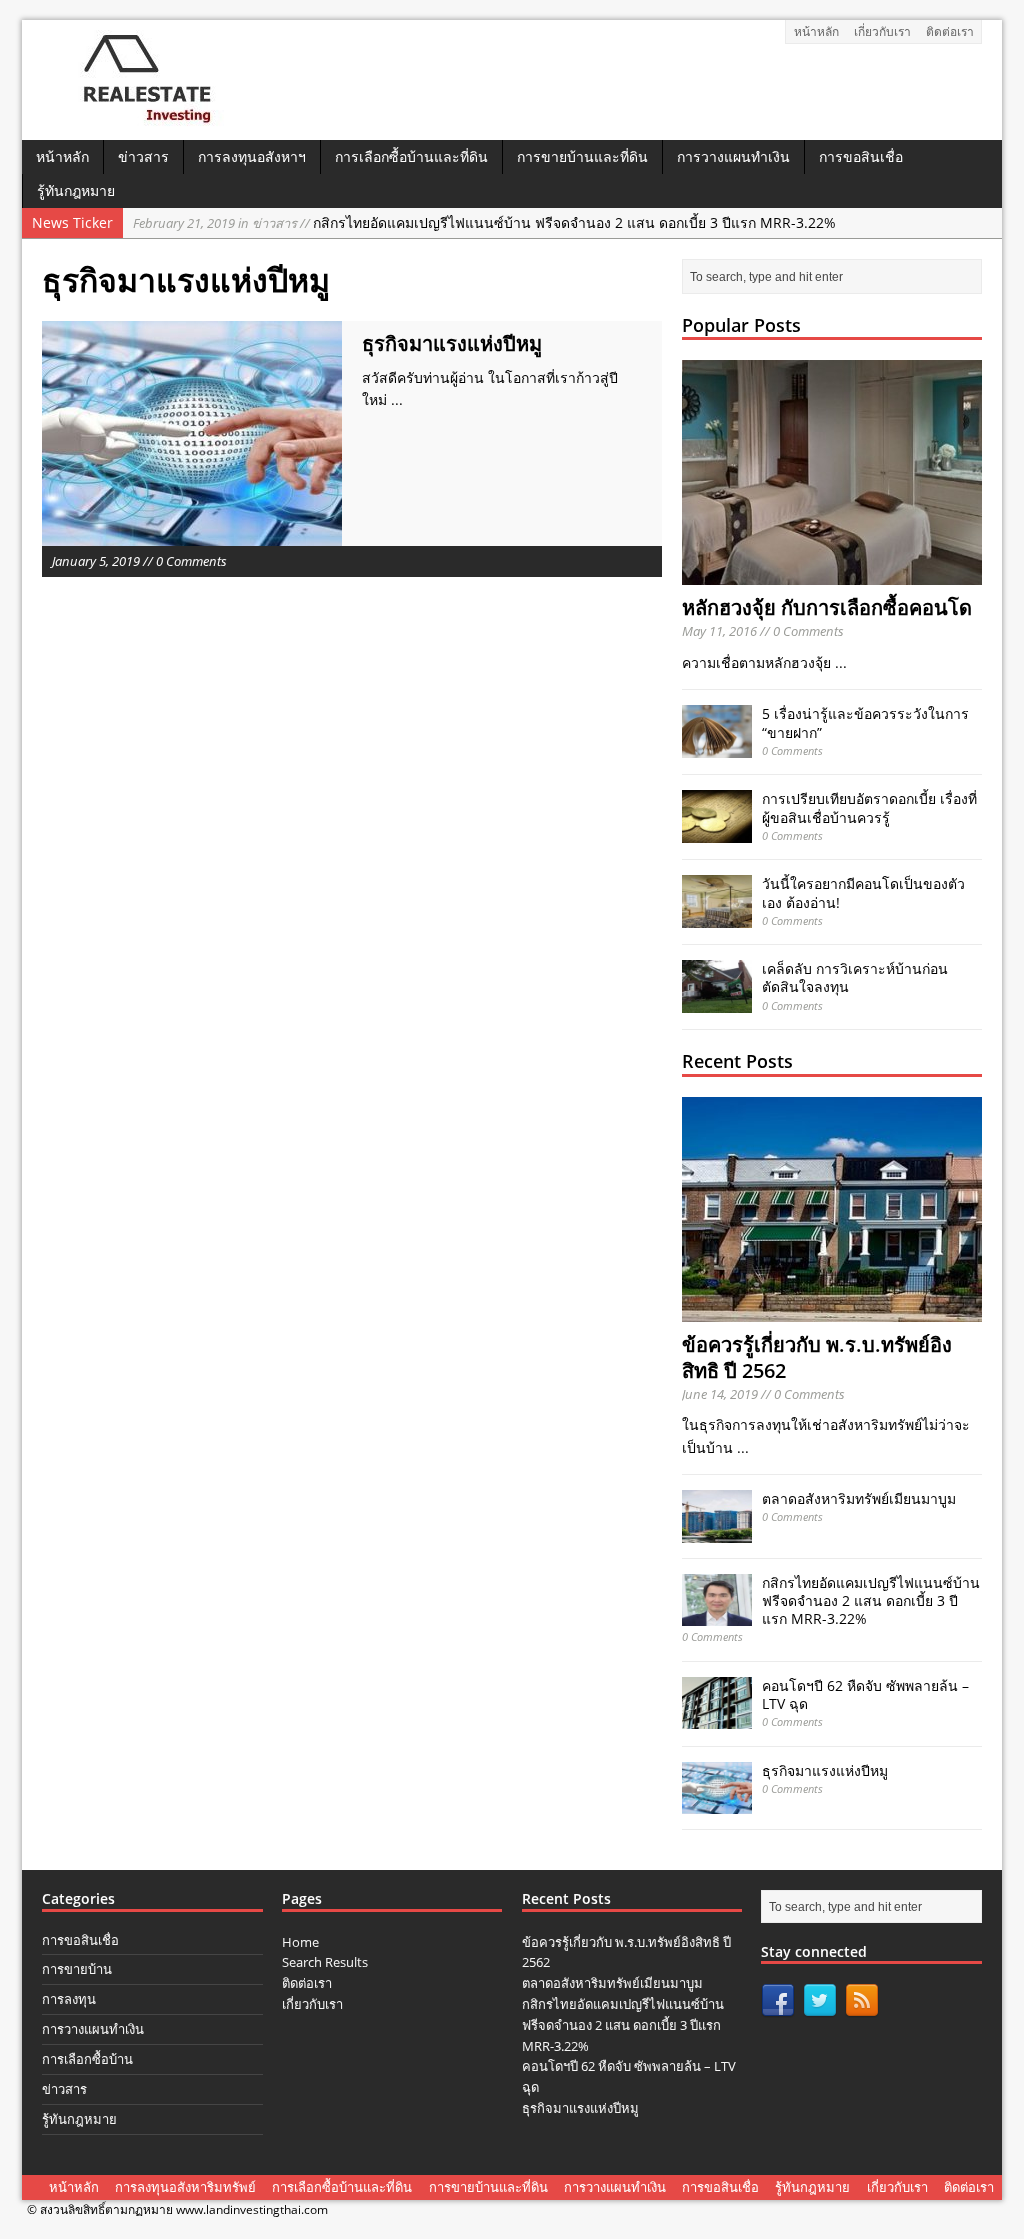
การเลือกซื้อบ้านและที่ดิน (411, 156)
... (397, 399)
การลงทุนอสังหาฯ (252, 156)
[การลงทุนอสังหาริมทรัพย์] (139, 118)
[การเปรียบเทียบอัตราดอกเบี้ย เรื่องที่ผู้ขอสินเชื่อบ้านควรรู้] (717, 830)
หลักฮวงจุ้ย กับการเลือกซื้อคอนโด (827, 607)
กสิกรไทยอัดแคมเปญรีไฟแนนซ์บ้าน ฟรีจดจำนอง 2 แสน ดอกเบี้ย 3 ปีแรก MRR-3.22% (484, 222)
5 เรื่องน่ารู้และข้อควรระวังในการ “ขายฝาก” (865, 722)
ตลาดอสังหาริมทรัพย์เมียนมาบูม (859, 1498)
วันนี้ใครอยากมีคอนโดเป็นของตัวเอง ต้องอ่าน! (863, 892)
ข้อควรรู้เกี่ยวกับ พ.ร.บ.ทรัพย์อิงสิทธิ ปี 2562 (817, 1357)
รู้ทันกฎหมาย (76, 190)
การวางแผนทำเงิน (733, 156)
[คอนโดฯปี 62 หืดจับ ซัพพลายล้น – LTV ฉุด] (717, 1717)
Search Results (325, 1962)
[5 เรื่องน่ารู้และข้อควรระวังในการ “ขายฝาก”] (717, 746)
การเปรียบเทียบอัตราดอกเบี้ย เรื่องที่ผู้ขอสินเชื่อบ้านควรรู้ (869, 807)
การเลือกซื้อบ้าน (87, 2059)
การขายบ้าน (77, 1969)
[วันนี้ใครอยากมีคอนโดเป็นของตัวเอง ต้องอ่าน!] (717, 915)
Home (300, 1942)
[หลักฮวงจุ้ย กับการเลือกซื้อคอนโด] (832, 573)
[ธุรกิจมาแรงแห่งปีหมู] (717, 1802)
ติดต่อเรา (950, 31)
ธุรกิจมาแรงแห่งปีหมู (452, 343)
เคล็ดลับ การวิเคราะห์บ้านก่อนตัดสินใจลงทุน (855, 977)
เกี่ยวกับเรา (882, 31)
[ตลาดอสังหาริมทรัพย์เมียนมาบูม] (717, 1530)
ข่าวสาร (143, 156)
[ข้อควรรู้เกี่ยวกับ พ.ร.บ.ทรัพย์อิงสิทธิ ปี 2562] (832, 1309)
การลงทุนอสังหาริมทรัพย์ (185, 2187)
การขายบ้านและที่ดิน (582, 156)
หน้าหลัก (816, 31)
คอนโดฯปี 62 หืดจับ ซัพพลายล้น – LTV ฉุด (865, 1694)
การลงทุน (69, 1999)
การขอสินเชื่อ (861, 156)
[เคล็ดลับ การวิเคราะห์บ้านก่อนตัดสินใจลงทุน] (717, 1000)
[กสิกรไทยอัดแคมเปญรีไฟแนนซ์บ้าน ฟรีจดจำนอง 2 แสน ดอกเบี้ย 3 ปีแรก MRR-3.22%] (717, 1614)
